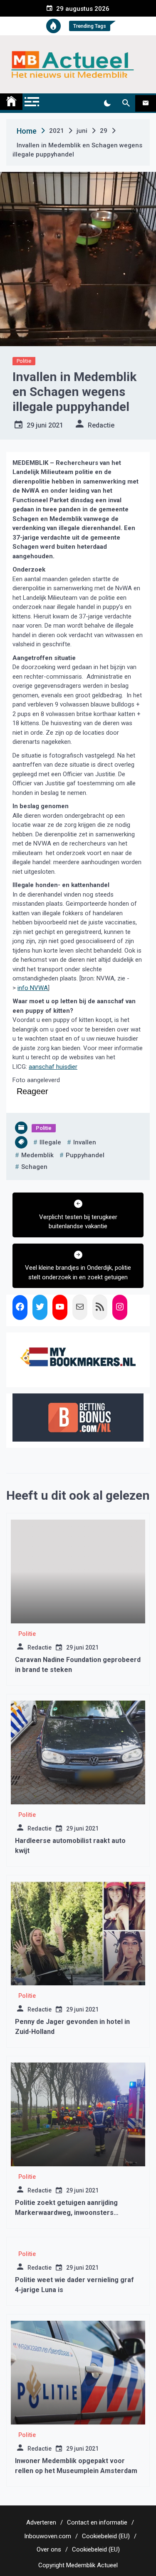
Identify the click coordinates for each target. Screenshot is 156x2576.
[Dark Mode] (107, 103)
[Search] (126, 103)
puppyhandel (85, 1155)
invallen (85, 1142)
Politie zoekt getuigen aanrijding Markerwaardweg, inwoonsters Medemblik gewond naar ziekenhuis (71, 2213)
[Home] (11, 102)
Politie (24, 361)
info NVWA (33, 988)
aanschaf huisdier (53, 1067)
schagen (34, 1167)
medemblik (37, 1155)
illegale (50, 1142)
